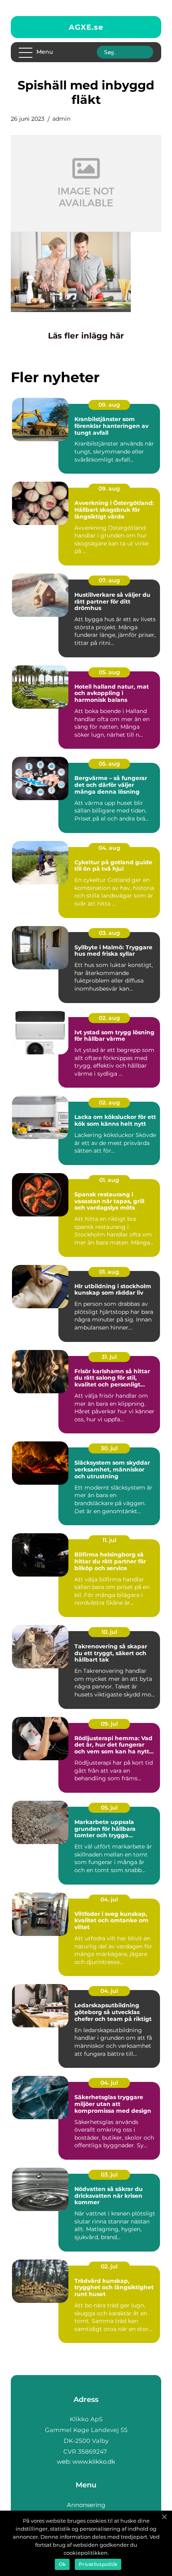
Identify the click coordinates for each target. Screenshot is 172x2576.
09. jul (109, 1724)
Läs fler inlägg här (86, 336)
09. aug (109, 405)
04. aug (109, 848)
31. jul (109, 1357)
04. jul (109, 1899)
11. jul (109, 1540)
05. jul (109, 1808)
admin (61, 119)
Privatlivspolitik (98, 2564)
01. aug (109, 1180)
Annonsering (86, 2505)
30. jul (109, 1448)
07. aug (109, 580)
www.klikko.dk (94, 2461)
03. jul (109, 2175)
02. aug (109, 1018)
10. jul (109, 1632)
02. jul (109, 2266)
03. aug (109, 933)
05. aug (109, 672)
